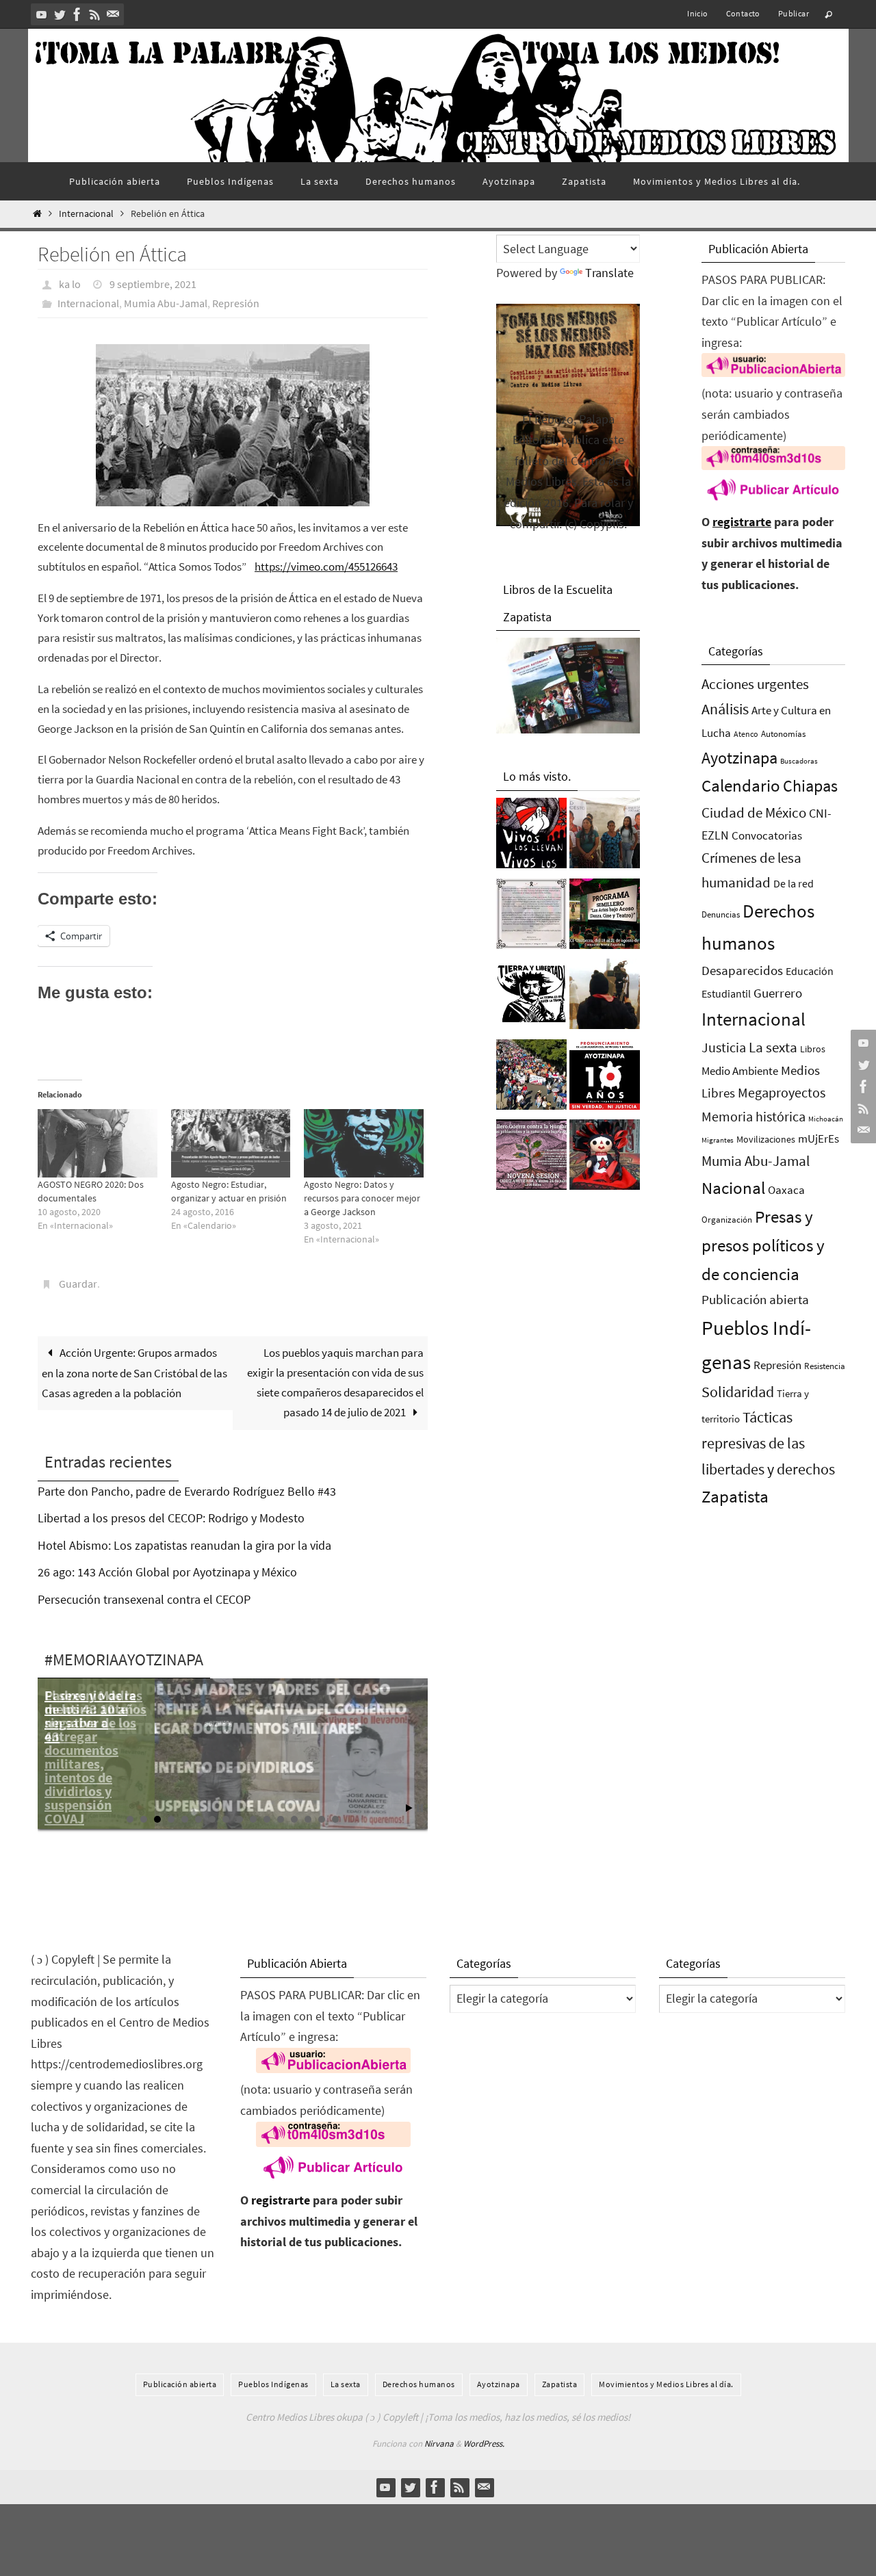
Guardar (78, 1284)
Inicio (697, 13)
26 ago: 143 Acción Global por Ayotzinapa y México (167, 1572)
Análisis (725, 709)
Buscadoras (799, 761)
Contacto (743, 13)
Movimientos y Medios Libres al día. (666, 2384)
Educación (810, 971)
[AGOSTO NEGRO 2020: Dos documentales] (98, 1143)
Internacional (86, 214)
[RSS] (95, 14)
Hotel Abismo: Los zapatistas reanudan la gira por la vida (184, 1545)
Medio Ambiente (740, 1071)
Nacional (733, 1188)
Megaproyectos (782, 1092)
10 (253, 1819)
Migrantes (718, 1140)
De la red (794, 883)
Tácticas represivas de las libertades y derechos (768, 1443)
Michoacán (826, 1119)
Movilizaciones (766, 1139)
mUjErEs (819, 1139)
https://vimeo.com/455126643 (326, 567)
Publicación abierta (755, 1300)
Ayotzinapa (739, 758)
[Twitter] (60, 14)
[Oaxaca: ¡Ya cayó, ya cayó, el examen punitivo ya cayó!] (531, 1078)
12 (281, 1819)
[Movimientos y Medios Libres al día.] (605, 998)
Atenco (746, 734)
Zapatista (735, 1497)
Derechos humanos (419, 2384)
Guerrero (778, 993)
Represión (236, 303)
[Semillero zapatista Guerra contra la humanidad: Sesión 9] (531, 1158)
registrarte (742, 522)
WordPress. (484, 2444)
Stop (420, 1808)
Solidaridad (738, 1392)
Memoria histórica (753, 1116)
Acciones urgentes (755, 684)
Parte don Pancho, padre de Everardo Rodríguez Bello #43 (187, 1491)
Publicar (794, 13)
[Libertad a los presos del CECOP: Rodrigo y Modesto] (605, 837)
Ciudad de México (754, 812)
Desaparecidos (742, 970)
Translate (609, 273)
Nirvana (439, 2444)
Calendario (741, 786)
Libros (813, 1049)
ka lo (70, 284)
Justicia (724, 1047)
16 (335, 1819)
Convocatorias (767, 836)
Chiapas (810, 786)
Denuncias (721, 914)
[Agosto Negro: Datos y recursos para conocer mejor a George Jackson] (364, 1143)
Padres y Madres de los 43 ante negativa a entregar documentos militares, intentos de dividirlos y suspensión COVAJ (93, 1757)
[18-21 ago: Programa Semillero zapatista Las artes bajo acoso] (605, 918)
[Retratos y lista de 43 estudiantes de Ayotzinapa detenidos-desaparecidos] (531, 837)
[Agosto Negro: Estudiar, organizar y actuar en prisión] (231, 1143)
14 (308, 1819)
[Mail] (113, 14)
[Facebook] (77, 14)
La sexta (773, 1047)
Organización (727, 1220)
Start (409, 1808)
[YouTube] (42, 14)
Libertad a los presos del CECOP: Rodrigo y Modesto (171, 1518)
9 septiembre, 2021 (153, 284)
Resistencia (825, 1366)
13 (294, 1819)
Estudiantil (726, 993)
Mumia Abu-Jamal (166, 303)
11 (267, 1819)
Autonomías (783, 734)
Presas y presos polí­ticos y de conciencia (763, 1246)
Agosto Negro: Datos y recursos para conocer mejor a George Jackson (362, 1198)
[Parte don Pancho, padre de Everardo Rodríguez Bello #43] (531, 918)
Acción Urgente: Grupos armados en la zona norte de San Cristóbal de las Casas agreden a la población (134, 1373)
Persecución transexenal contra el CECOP (144, 1599)
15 (322, 1819)
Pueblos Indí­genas (273, 2384)
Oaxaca (786, 1190)
